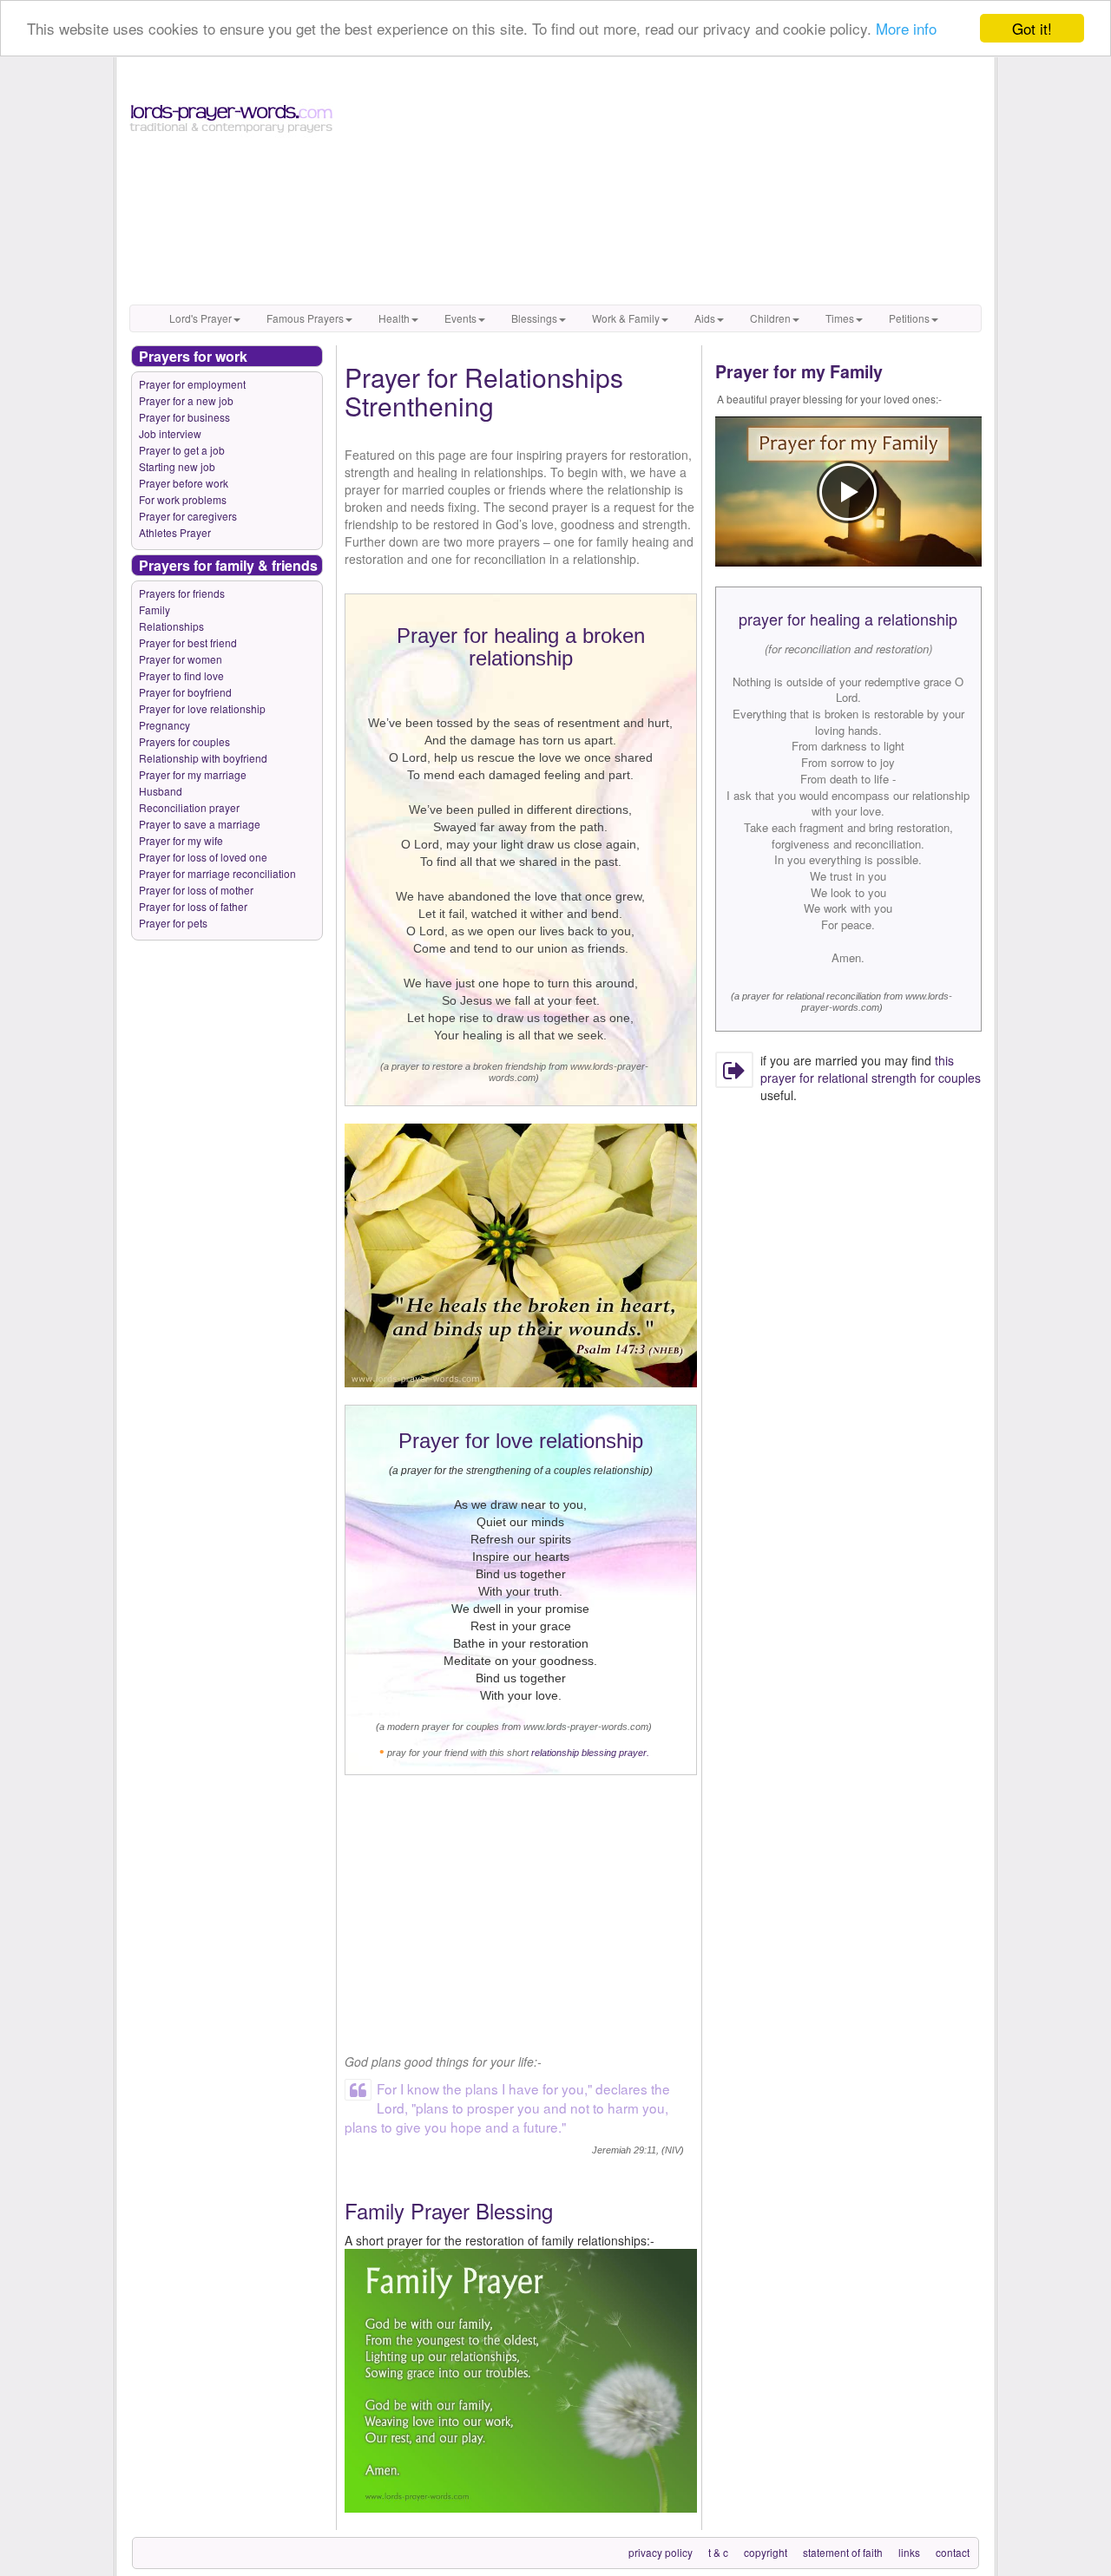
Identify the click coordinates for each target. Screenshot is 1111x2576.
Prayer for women (181, 659)
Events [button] (460, 318)
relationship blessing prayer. (590, 1753)
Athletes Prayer (175, 532)
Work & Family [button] (626, 318)
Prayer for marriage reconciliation (217, 873)
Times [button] (840, 318)
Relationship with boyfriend (203, 758)
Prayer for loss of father (193, 906)
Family (154, 610)
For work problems (183, 499)
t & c (718, 2552)
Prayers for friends (182, 593)
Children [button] (770, 318)
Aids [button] (705, 318)
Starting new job (177, 466)
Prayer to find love (181, 675)
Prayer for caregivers (188, 516)
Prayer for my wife (181, 840)
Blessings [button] (534, 318)
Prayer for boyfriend (185, 692)
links (909, 2552)
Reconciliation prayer (189, 807)
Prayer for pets (173, 923)
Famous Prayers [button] (305, 318)
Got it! (1032, 28)
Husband (161, 791)
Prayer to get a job (182, 450)
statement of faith (843, 2552)
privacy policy (661, 2552)
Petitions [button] (909, 318)
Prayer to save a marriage (200, 824)
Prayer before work (184, 483)
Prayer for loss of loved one (203, 857)
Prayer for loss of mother (196, 890)
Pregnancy (164, 725)
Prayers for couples (184, 741)
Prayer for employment (192, 384)
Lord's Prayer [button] (201, 318)
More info (906, 29)
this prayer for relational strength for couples (871, 1069)
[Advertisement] (665, 183)
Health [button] (394, 318)
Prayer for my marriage (193, 774)
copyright (766, 2552)
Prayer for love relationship (202, 708)
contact (953, 2552)
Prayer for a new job (186, 400)
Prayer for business (184, 417)
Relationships (171, 626)
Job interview (170, 433)
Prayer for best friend (188, 642)
